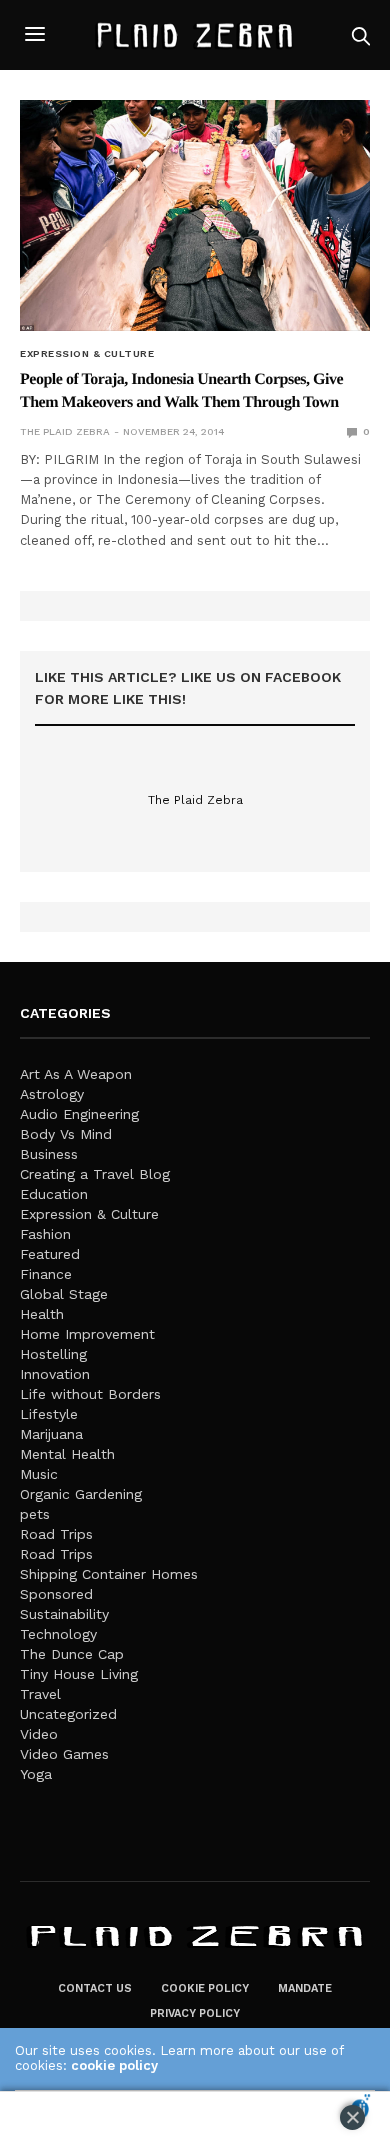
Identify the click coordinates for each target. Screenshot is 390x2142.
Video (39, 1734)
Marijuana (51, 1434)
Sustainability (64, 1614)
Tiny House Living (79, 1674)
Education (54, 1194)
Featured (50, 1254)
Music (39, 1474)
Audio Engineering (79, 1114)
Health (42, 1314)
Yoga (36, 1774)
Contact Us (95, 1988)
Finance (46, 1274)
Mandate (305, 1988)
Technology (58, 1634)
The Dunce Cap (72, 1654)
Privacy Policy (195, 2013)
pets (35, 1514)
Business (49, 1154)
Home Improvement (87, 1334)
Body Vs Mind (66, 1134)
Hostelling (53, 1354)
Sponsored (56, 1594)
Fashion (45, 1234)
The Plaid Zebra (65, 431)
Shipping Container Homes (109, 1574)
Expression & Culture (87, 354)
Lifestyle (49, 1414)
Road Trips (56, 1534)
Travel (40, 1694)
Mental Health (67, 1454)
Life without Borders (90, 1394)
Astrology (52, 1094)
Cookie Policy (205, 1988)
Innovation (55, 1374)
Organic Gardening (81, 1494)
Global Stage (64, 1294)
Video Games (64, 1754)
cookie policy (114, 2065)
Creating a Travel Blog (95, 1174)
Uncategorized (68, 1714)
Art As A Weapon (76, 1074)
